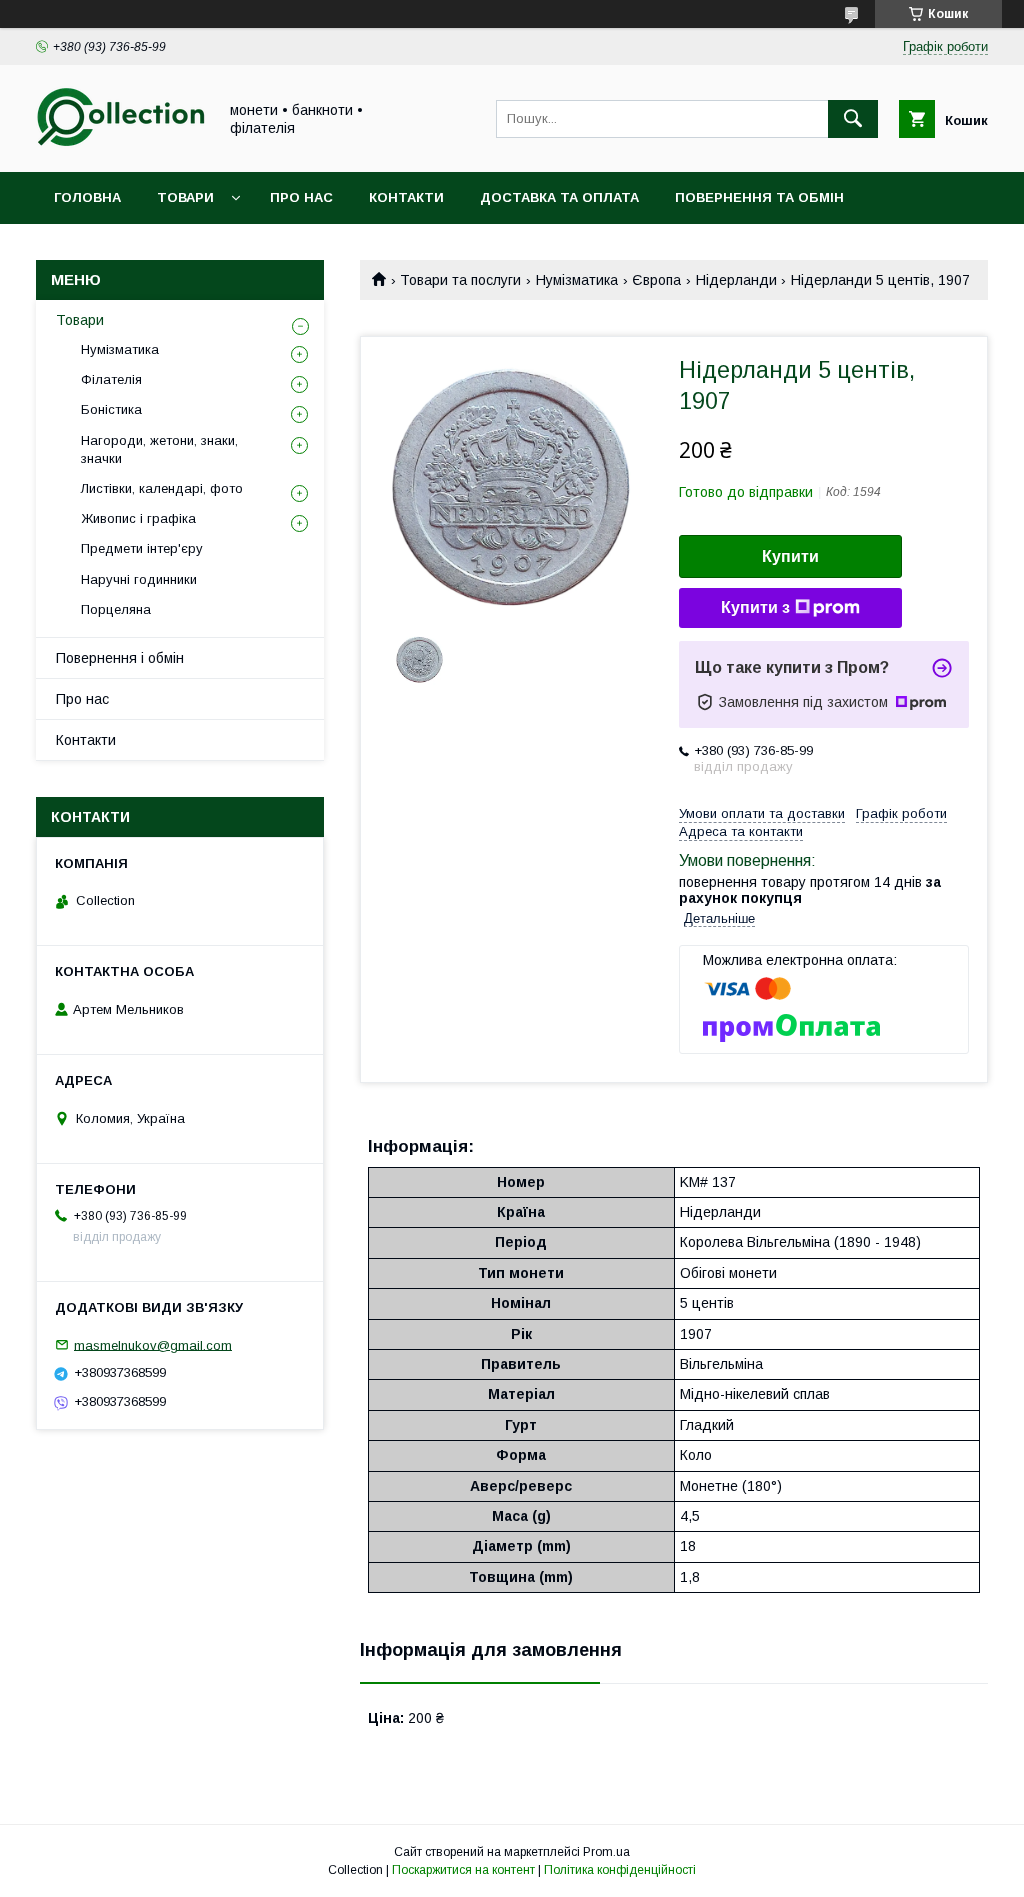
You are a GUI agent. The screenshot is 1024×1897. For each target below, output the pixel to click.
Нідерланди (736, 280)
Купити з (755, 607)
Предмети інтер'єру (142, 548)
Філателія (111, 379)
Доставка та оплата (559, 197)
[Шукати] (853, 119)
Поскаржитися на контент (463, 1870)
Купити (790, 556)
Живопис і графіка (138, 518)
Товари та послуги (460, 280)
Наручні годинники (139, 579)
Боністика (111, 409)
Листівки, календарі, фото (162, 488)
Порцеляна (116, 609)
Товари (185, 197)
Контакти (406, 197)
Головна (87, 197)
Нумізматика (577, 280)
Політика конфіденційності (620, 1870)
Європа (656, 280)
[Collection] (121, 146)
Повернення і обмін (120, 658)
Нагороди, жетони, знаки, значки (159, 449)
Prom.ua (606, 1852)
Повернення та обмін (759, 197)
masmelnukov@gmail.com (153, 1344)
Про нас (301, 197)
